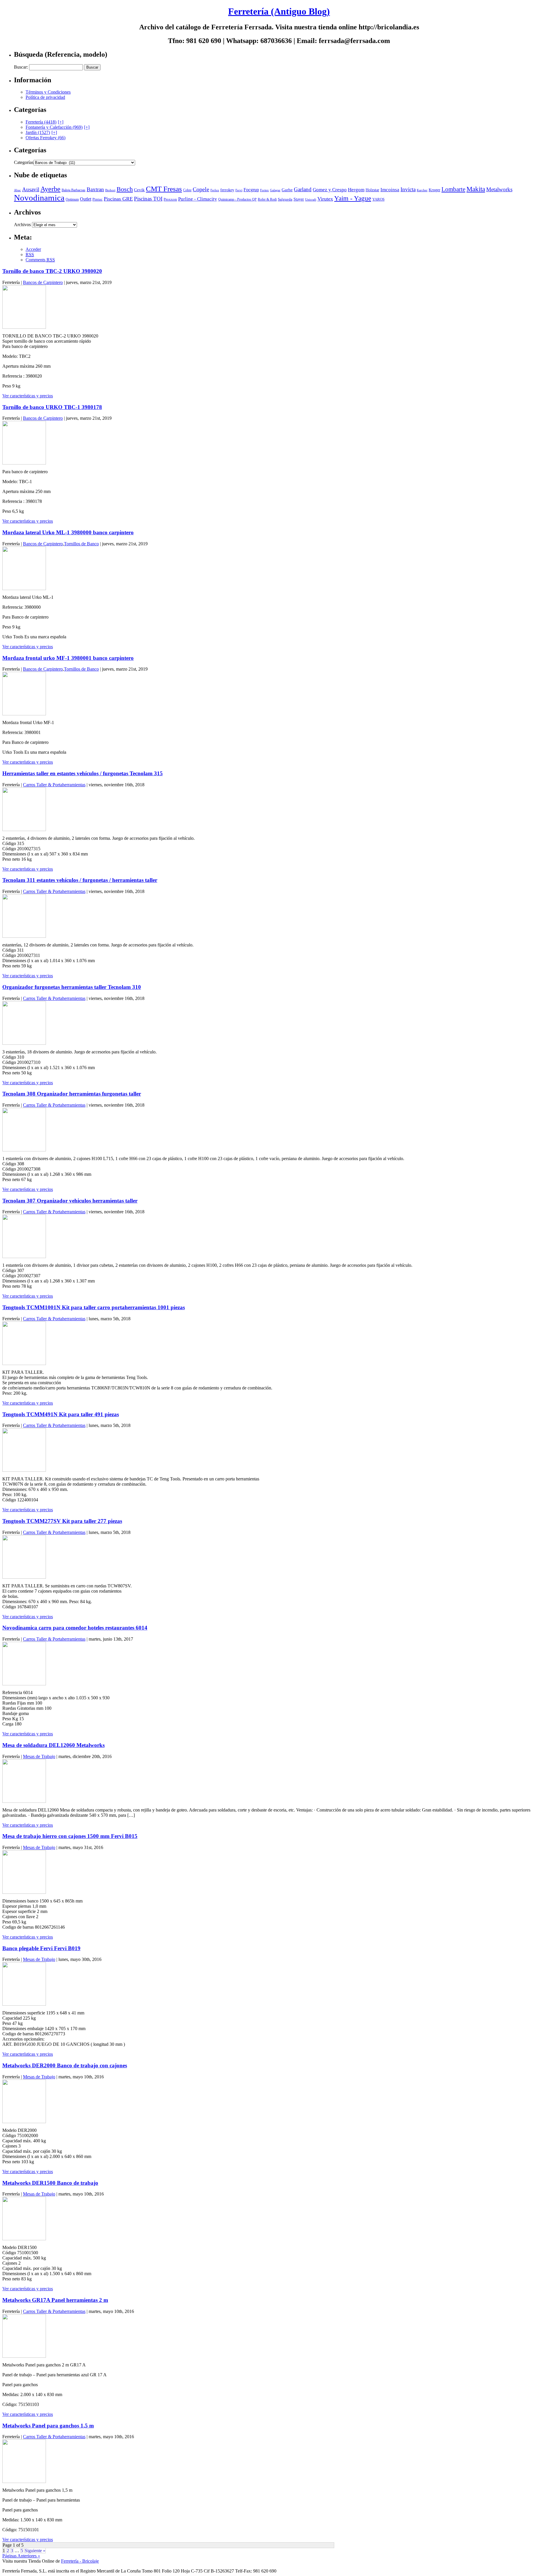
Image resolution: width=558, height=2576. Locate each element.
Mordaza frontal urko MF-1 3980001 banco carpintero (68, 658)
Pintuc (98, 199)
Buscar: (21, 67)
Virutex (325, 199)
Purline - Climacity (198, 199)
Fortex (264, 190)
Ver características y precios (28, 396)
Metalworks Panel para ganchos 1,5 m (48, 2426)
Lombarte (453, 189)
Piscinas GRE (118, 199)
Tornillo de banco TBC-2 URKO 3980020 (52, 271)
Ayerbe (50, 189)
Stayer (299, 199)
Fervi (239, 190)
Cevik (139, 190)
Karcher (422, 190)
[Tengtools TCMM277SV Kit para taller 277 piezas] (24, 1577)
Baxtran (95, 189)
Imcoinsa (390, 190)
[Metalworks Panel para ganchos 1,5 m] (24, 2481)
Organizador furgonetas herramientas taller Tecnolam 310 (72, 987)
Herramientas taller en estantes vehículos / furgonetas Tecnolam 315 (83, 773)
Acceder (33, 249)
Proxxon (170, 199)
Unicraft (311, 200)
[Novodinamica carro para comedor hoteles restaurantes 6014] (24, 1684)
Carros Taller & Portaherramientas (54, 785)
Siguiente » (35, 2551)
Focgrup (251, 190)
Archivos (22, 225)
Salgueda (285, 199)
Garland (303, 189)
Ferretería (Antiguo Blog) (279, 11)
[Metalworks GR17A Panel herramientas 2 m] (24, 2356)
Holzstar (372, 190)
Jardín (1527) (38, 132)
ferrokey (227, 190)
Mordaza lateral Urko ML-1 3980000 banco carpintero (68, 532)
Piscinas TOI (148, 199)
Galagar (275, 190)
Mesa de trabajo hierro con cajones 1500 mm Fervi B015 (70, 1836)
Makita (476, 189)
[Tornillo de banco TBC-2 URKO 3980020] (24, 327)
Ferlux (215, 190)
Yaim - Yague (353, 198)
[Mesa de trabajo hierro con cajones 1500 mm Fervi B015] (24, 1892)
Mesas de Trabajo (39, 1756)
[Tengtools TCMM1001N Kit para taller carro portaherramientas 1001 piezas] (24, 1363)
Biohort (110, 190)
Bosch (125, 189)
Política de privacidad (45, 97)
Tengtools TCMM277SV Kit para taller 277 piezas (62, 1521)
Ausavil (31, 189)
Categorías (24, 162)
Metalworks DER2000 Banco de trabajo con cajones (65, 2065)
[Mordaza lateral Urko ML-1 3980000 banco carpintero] (24, 588)
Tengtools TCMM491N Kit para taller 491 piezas (61, 1414)
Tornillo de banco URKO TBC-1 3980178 (52, 407)
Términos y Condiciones (48, 92)
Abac (17, 190)
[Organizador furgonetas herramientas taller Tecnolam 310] (24, 1043)
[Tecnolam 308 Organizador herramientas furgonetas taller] (24, 1150)
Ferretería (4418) (41, 122)
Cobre (187, 190)
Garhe (287, 190)
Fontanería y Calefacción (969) (54, 127)
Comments (40, 260)
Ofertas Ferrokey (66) (45, 138)
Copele (201, 189)
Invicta (408, 189)
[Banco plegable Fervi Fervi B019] (24, 2004)
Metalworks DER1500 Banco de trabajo (50, 2183)
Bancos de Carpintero (43, 282)
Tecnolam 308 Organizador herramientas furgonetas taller (72, 1094)
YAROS (378, 199)
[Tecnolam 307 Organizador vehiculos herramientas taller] (24, 1256)
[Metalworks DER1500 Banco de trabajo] (24, 2239)
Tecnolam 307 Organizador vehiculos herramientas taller (70, 1201)
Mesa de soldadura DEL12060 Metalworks (53, 1745)
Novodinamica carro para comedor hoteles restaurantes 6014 (75, 1628)
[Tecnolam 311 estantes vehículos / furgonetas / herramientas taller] (24, 936)
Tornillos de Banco (81, 544)
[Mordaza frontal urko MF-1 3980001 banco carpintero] (24, 714)
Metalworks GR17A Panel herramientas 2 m (55, 2300)
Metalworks (499, 189)
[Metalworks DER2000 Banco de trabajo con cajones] (24, 2122)
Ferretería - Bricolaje (80, 2561)
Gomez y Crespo (330, 190)
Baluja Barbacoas (74, 190)
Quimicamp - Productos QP (237, 200)
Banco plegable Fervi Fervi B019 (41, 1948)
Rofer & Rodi (267, 199)
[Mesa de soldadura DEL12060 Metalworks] (24, 1801)
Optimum (72, 199)
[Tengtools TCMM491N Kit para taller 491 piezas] (24, 1470)
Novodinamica (39, 198)
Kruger (434, 190)
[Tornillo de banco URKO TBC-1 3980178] (24, 463)
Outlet (86, 199)
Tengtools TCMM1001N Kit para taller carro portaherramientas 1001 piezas (94, 1307)
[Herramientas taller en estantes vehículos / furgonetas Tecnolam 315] (24, 829)
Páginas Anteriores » (21, 2556)
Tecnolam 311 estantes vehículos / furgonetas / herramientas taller (80, 880)
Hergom (356, 190)
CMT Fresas (164, 189)
